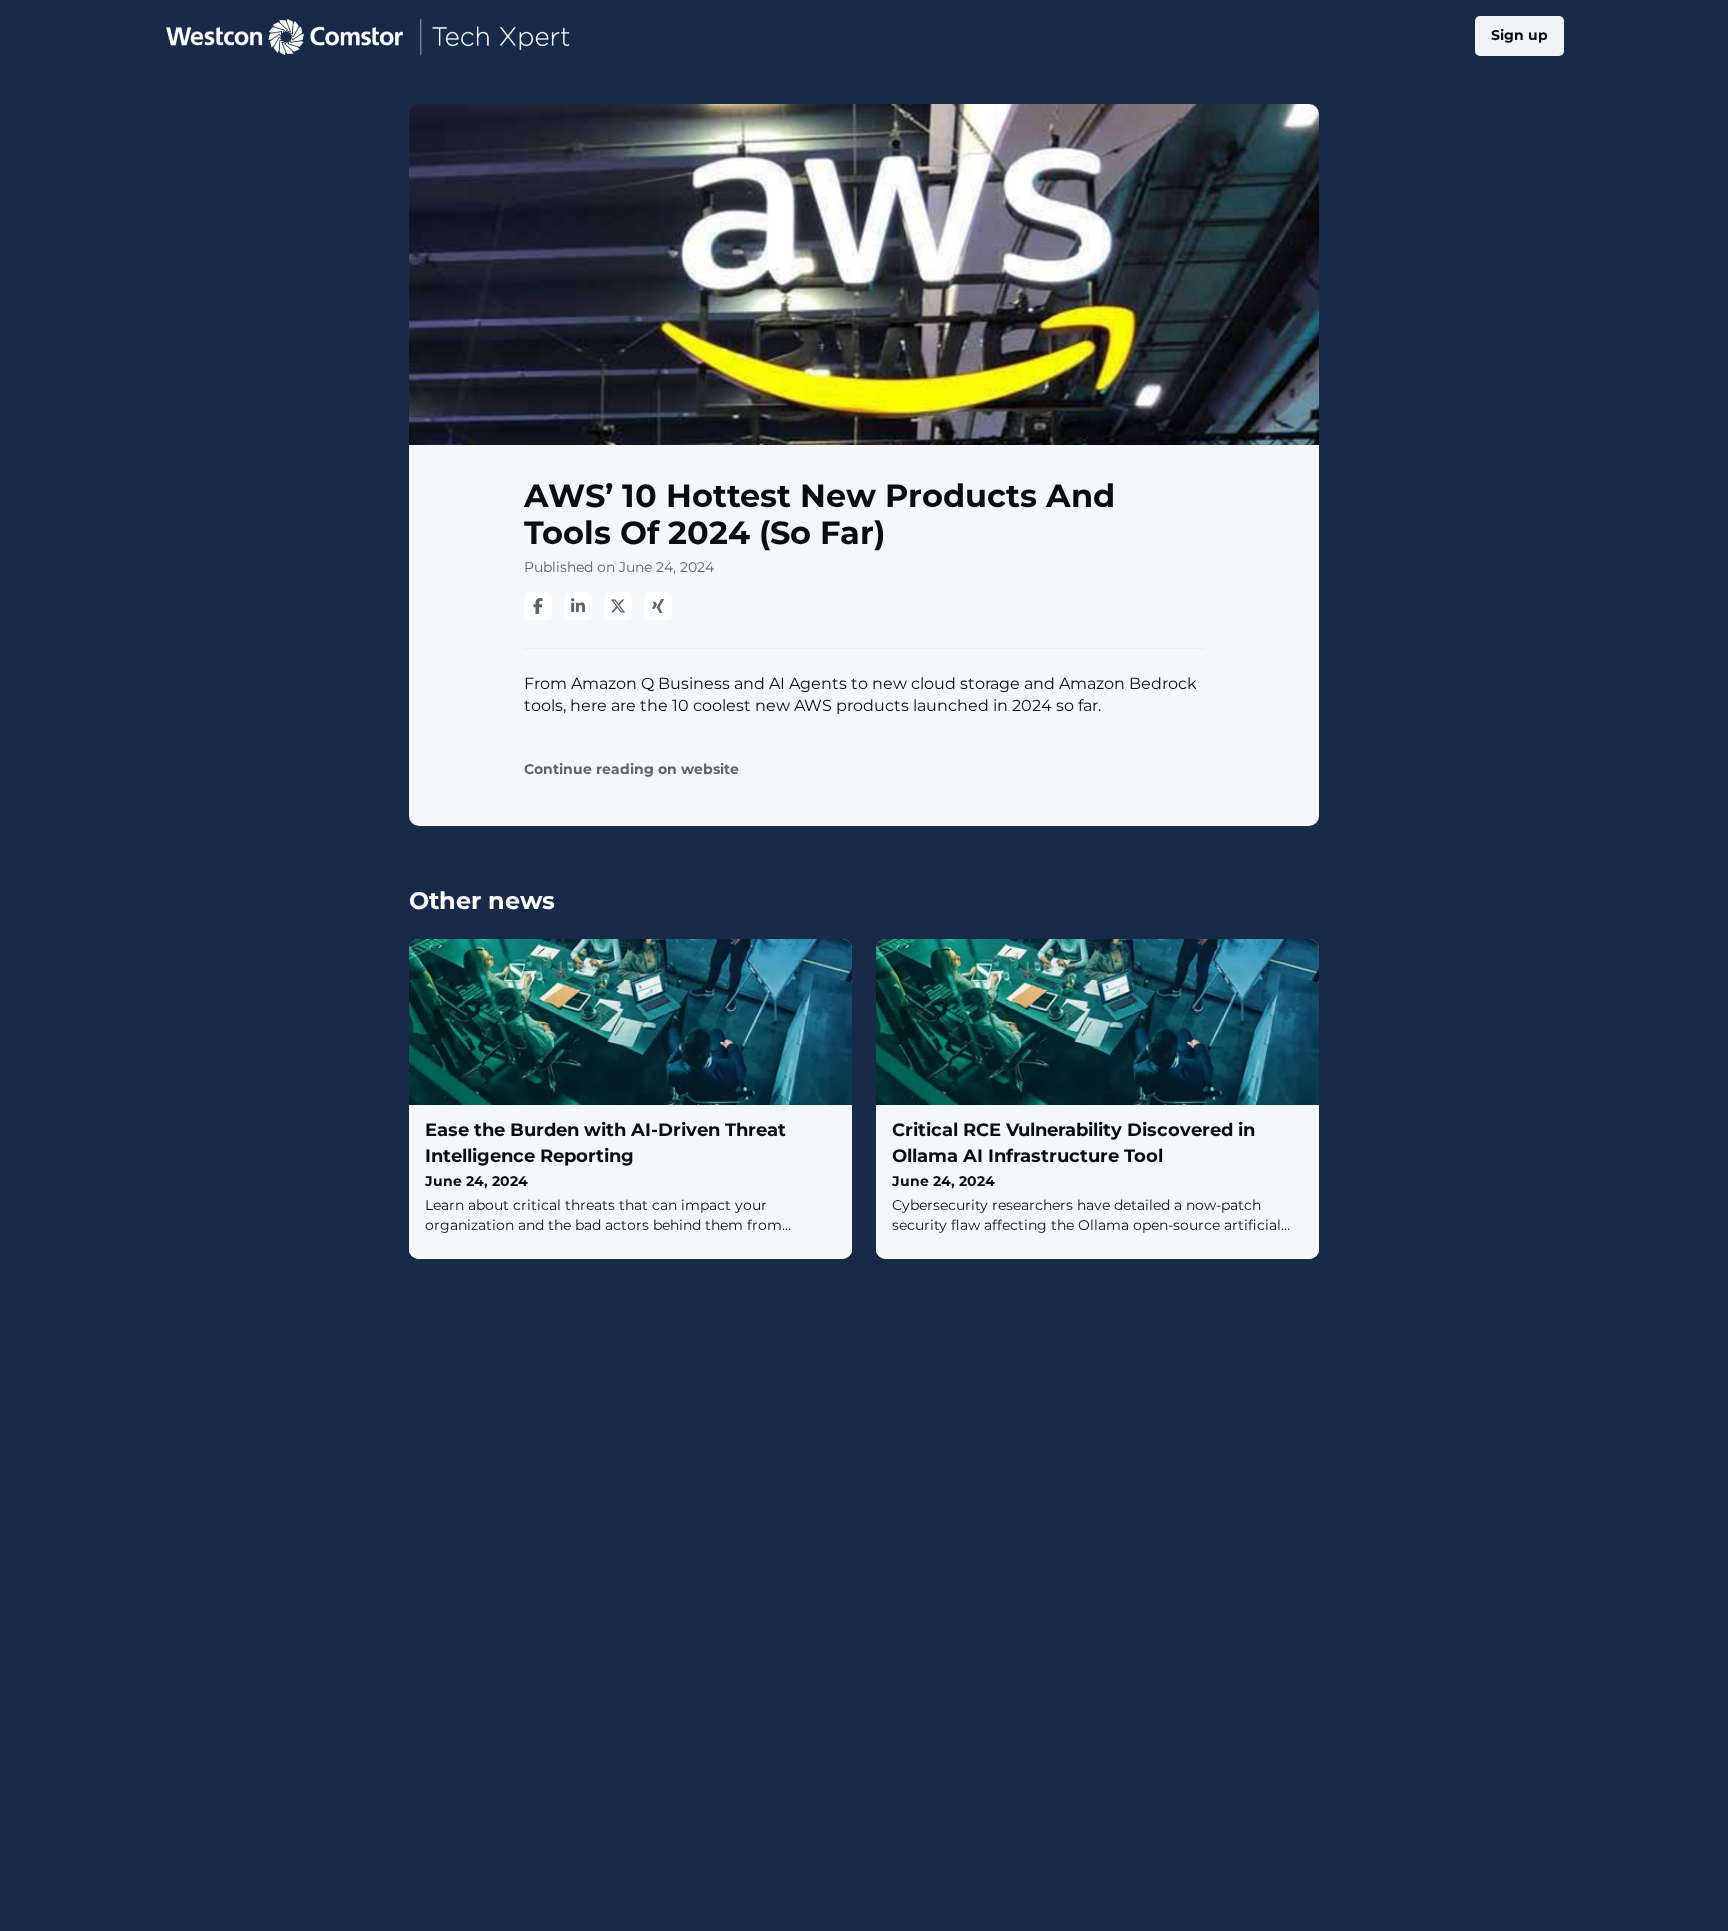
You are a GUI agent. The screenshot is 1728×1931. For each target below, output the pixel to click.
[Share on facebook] (538, 606)
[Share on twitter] (618, 606)
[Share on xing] (658, 606)
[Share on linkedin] (578, 606)
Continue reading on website (631, 769)
